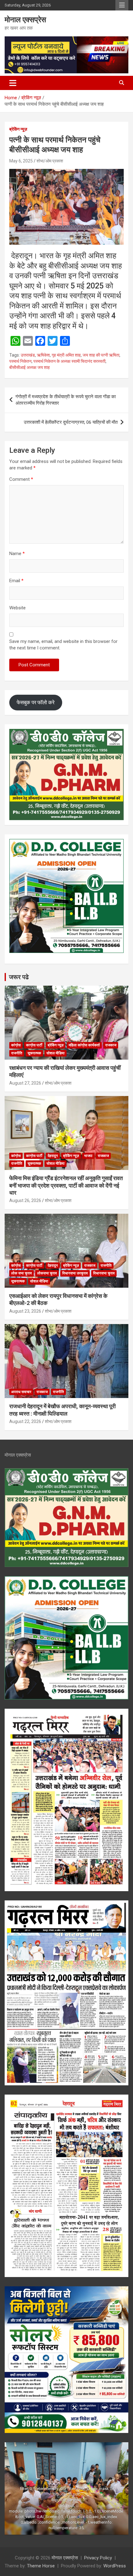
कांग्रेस (16, 1045)
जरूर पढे (19, 977)
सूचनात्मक (34, 1053)
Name (17, 554)
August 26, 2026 (25, 1200)
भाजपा (88, 1156)
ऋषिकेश (43, 355)
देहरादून (53, 1156)
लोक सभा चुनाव (21, 1273)
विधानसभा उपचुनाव (75, 1273)
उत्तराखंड (28, 355)
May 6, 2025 (21, 161)
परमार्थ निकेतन (20, 361)
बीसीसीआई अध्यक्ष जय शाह (30, 367)
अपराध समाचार (21, 1392)
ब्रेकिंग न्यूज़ (18, 129)
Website (17, 608)
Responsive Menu (122, 5)
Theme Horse (41, 2566)
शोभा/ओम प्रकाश (50, 161)
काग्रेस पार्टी (34, 1045)
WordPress (115, 2566)
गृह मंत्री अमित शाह (66, 355)
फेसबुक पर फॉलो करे (36, 702)
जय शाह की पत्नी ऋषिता (101, 355)
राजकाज (111, 1045)
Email (16, 581)
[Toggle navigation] (13, 83)
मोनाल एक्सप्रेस (25, 20)
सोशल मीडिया (56, 1053)
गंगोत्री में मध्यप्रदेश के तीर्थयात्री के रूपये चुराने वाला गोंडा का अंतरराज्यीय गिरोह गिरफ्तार (66, 400)
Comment (21, 479)
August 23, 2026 (25, 1311)
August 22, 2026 (25, 1421)
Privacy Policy (98, 2558)
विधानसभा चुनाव (104, 1273)
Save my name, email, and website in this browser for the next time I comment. (63, 645)
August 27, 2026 (25, 1083)
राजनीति (17, 1053)
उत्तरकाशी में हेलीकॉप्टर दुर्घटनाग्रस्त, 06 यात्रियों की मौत (71, 422)
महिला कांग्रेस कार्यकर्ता (84, 1045)
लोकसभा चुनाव (47, 1273)
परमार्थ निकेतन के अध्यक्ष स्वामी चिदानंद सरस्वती (69, 361)
